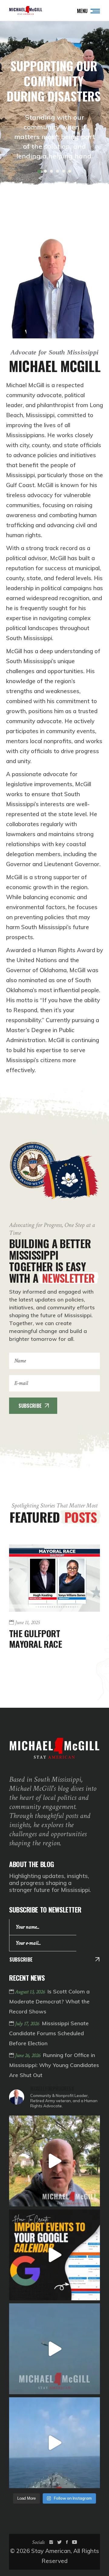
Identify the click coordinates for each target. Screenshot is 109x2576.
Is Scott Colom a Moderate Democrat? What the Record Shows (49, 2001)
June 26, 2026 (28, 2055)
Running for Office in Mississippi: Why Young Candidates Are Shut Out (54, 2065)
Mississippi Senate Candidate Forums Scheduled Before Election (49, 2033)
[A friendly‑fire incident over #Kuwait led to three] (54, 2349)
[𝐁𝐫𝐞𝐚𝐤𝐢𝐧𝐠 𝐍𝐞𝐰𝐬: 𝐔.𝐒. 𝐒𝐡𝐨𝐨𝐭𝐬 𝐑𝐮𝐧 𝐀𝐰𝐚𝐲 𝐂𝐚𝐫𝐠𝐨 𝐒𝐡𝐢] (54, 2161)
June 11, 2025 (27, 1623)
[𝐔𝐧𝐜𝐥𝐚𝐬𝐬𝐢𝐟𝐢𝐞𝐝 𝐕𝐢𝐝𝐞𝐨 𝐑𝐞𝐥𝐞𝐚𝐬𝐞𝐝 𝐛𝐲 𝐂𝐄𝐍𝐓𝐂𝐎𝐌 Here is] (54, 2443)
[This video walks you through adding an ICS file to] (54, 2255)
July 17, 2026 (28, 2024)
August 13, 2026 (31, 1992)
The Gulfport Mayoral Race (35, 1638)
